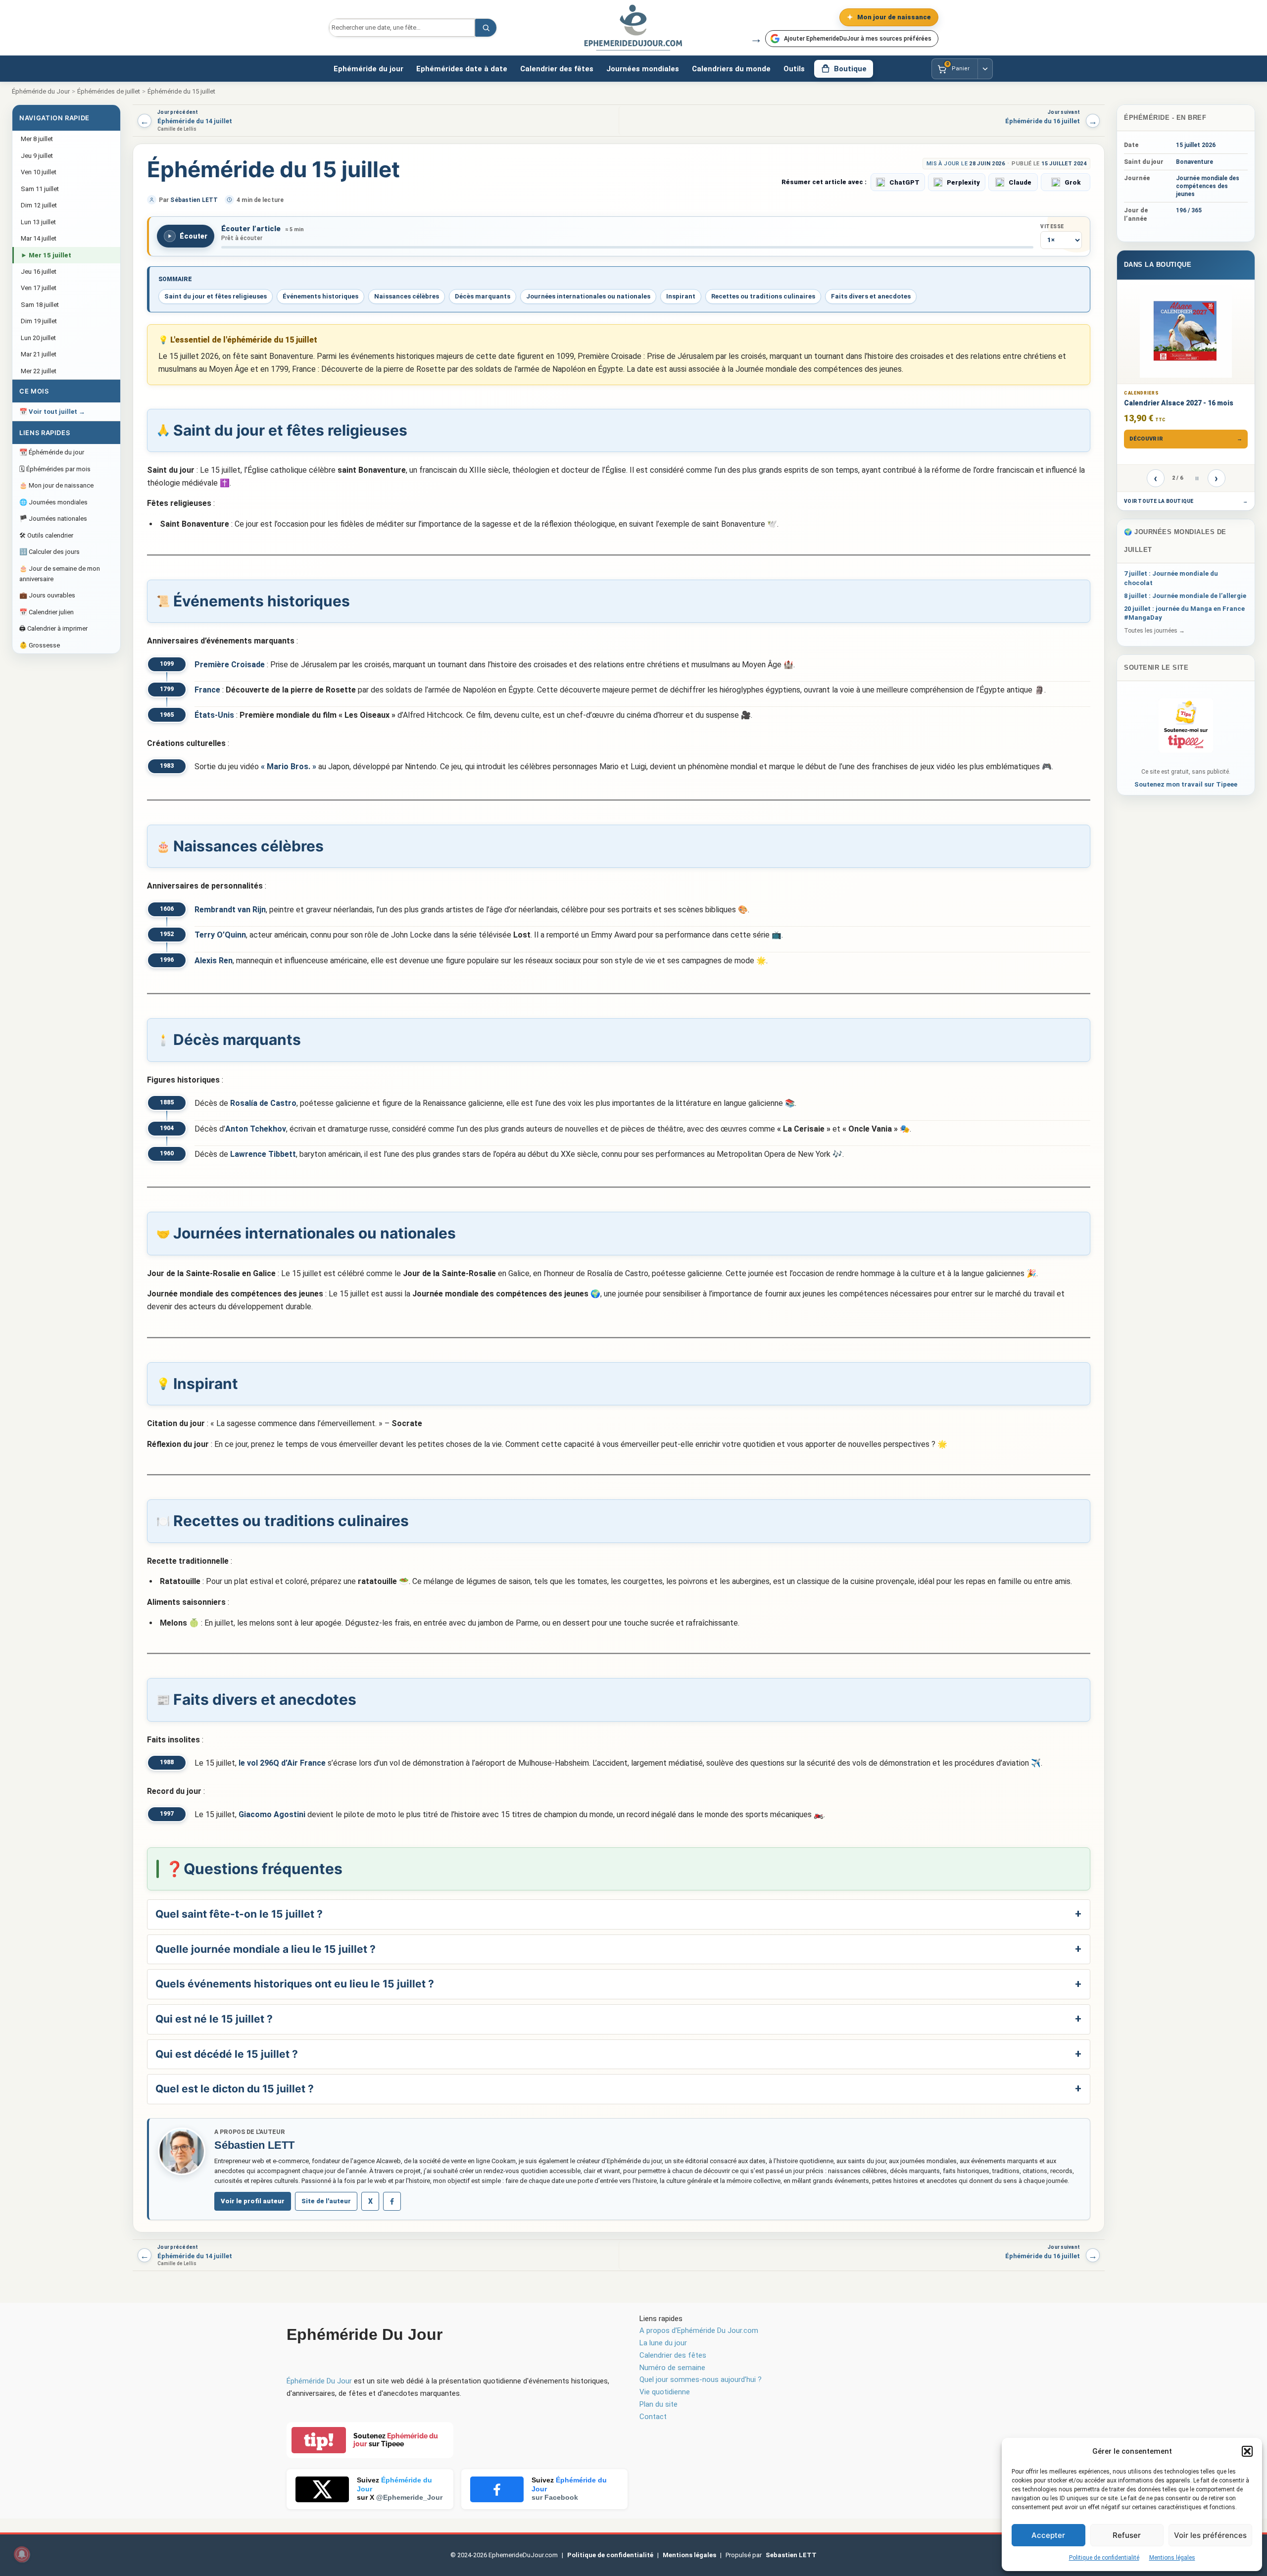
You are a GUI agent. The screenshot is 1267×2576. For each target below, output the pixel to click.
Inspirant (681, 296)
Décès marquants (483, 296)
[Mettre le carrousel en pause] (1197, 478)
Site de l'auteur (326, 2201)
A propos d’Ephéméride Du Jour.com (699, 2330)
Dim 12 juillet (39, 205)
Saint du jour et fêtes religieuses (216, 296)
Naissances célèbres (407, 296)
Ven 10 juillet (39, 172)
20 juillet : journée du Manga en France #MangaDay (1184, 613)
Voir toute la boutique (1186, 501)
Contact (653, 2417)
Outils (794, 69)
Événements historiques (320, 296)
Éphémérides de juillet (109, 91)
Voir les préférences (1210, 2535)
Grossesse (40, 645)
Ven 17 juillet (39, 288)
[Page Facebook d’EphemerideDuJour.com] (392, 2201)
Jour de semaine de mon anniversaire (60, 574)
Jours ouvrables (47, 595)
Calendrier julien (47, 612)
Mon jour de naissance (56, 485)
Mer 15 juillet (46, 255)
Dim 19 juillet (39, 321)
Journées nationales (53, 519)
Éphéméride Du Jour (319, 2381)
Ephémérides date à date (462, 69)
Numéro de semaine (672, 2368)
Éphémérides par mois (55, 469)
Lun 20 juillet (38, 338)
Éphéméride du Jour (41, 91)
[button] (1247, 2451)
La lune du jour (663, 2343)
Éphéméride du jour (52, 452)
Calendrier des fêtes (557, 69)
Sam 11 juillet (40, 189)
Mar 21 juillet (39, 354)
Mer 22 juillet (39, 371)
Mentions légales (1172, 2558)
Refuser (1127, 2535)
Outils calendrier (46, 535)
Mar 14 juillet (39, 238)
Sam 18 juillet (40, 305)
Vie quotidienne (665, 2392)
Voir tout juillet (52, 412)
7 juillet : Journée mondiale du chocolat (1171, 578)
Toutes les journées (1154, 631)
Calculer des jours (49, 552)
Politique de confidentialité (1104, 2558)
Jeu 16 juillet (39, 272)
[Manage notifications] (22, 2554)
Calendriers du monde (731, 69)
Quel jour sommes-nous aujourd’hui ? (701, 2379)
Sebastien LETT (791, 2555)
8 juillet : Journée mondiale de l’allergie (1185, 596)
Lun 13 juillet (38, 222)
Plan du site (658, 2404)
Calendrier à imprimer (53, 628)
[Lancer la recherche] (486, 28)
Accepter (1048, 2535)
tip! (319, 2440)
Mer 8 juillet (37, 139)
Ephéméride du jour (368, 69)
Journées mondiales (643, 69)
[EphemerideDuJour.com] (633, 28)
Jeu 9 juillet (37, 156)
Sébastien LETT (194, 200)
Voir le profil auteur (253, 2201)
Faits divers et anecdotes (871, 296)
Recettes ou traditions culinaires (763, 296)
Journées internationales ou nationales (588, 296)
